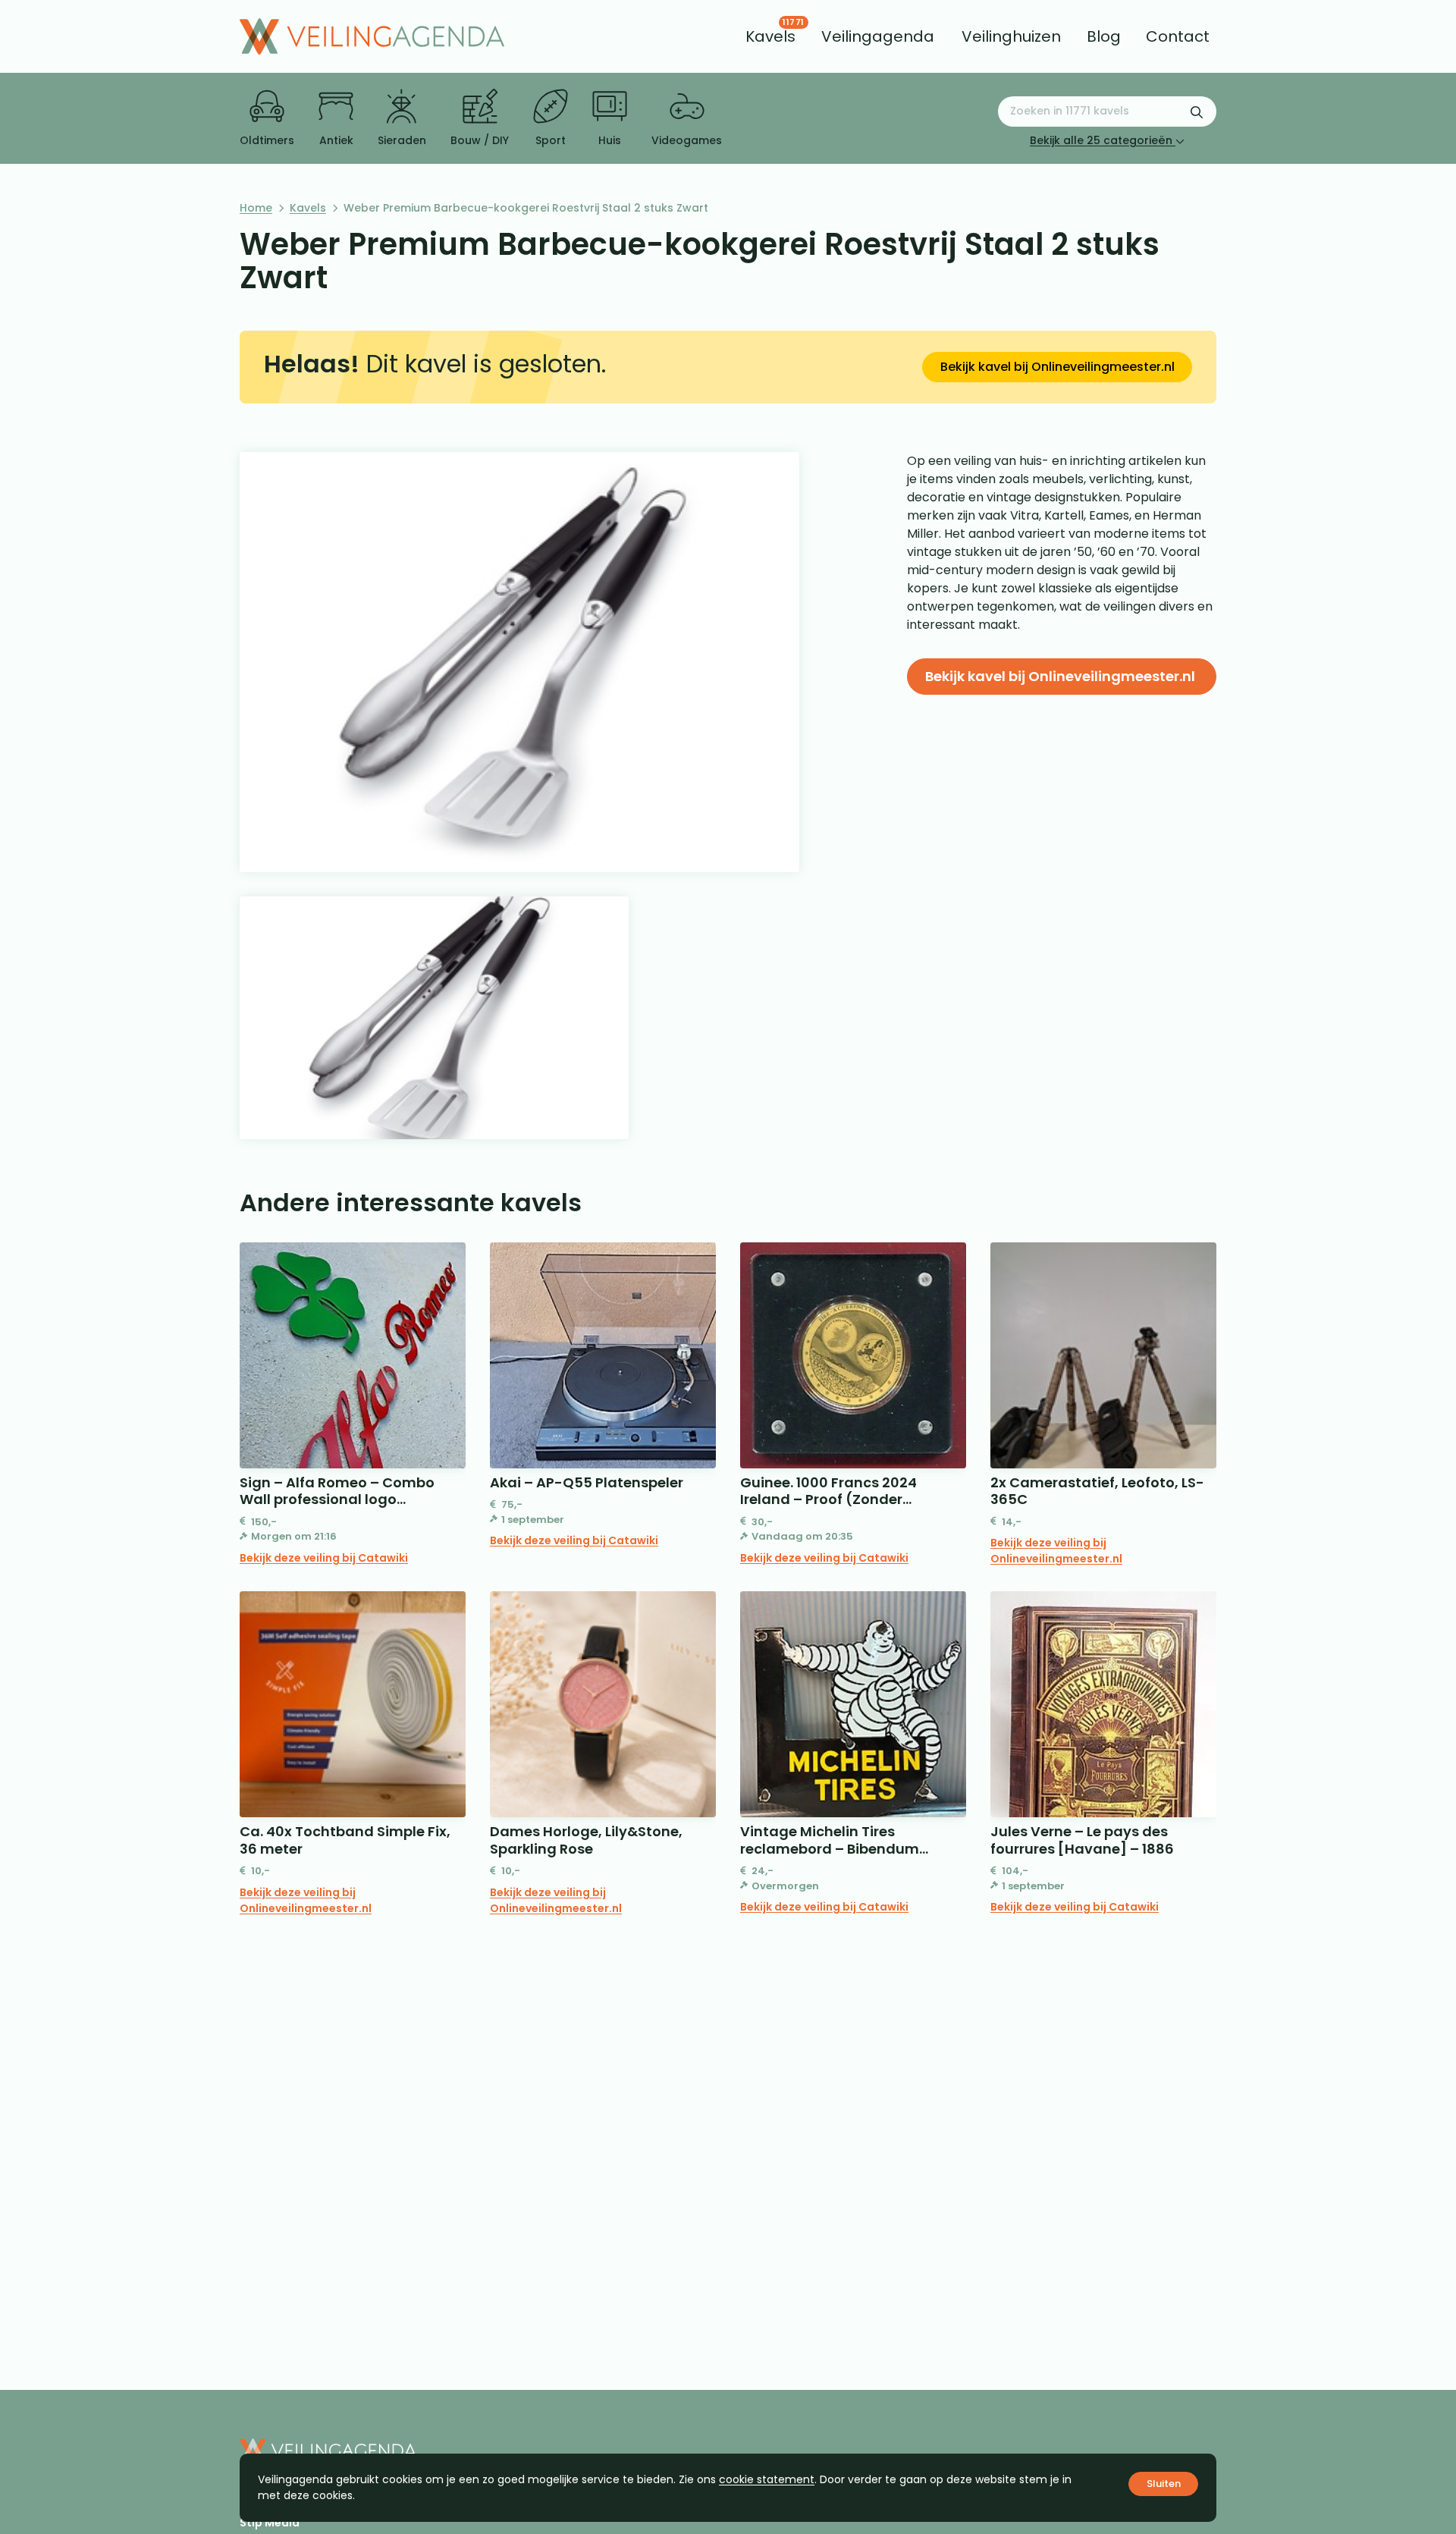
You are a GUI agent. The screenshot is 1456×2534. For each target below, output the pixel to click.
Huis (610, 140)
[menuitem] (770, 36)
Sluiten (1164, 2484)
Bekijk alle (1101, 140)
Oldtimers (267, 140)
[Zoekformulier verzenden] (1197, 111)
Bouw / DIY (480, 140)
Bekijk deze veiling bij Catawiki (324, 1558)
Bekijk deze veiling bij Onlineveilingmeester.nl (1056, 1551)
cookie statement (767, 2479)
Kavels (308, 208)
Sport (551, 140)
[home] (372, 36)
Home (256, 208)
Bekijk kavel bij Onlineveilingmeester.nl (1057, 367)
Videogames (687, 140)
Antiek (336, 140)
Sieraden (402, 140)
